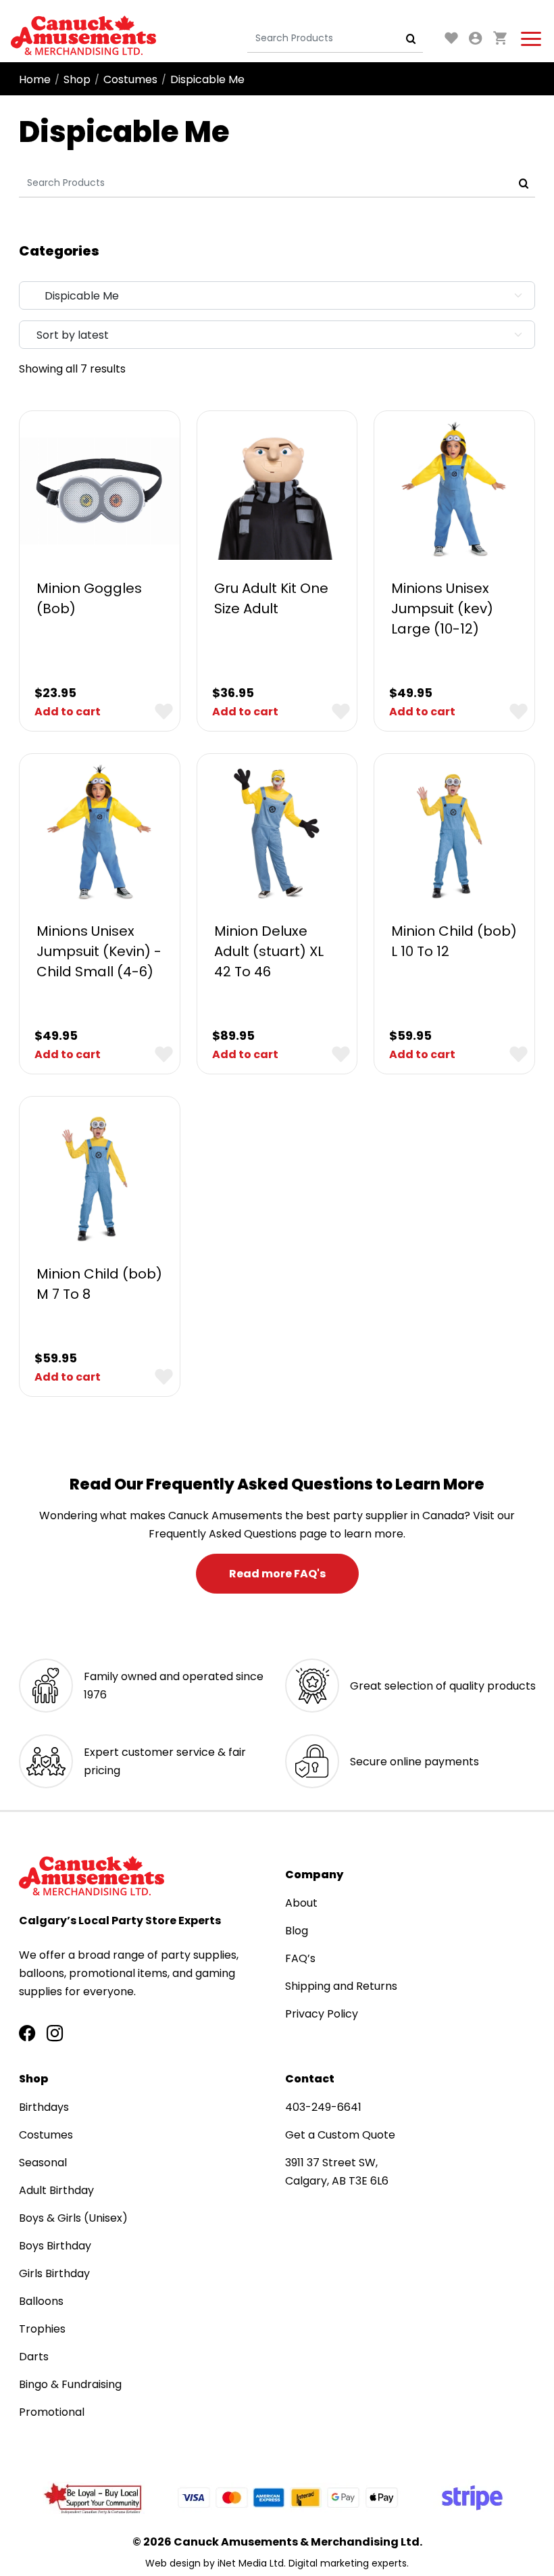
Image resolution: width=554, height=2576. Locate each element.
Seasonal (43, 2163)
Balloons (41, 2301)
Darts (34, 2357)
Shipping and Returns (341, 1986)
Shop (77, 79)
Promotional (52, 2412)
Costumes (130, 79)
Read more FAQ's (277, 1574)
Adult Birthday (56, 2190)
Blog (297, 1931)
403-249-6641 (323, 2107)
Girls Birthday (54, 2273)
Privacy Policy (322, 2014)
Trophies (42, 2329)
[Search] (411, 39)
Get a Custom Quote (340, 2135)
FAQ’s (300, 1958)
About (301, 1903)
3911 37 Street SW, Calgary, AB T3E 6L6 (337, 2172)
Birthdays (44, 2107)
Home (35, 79)
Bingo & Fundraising (70, 2384)
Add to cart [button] (68, 712)
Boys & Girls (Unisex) (73, 2218)
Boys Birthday (55, 2246)
